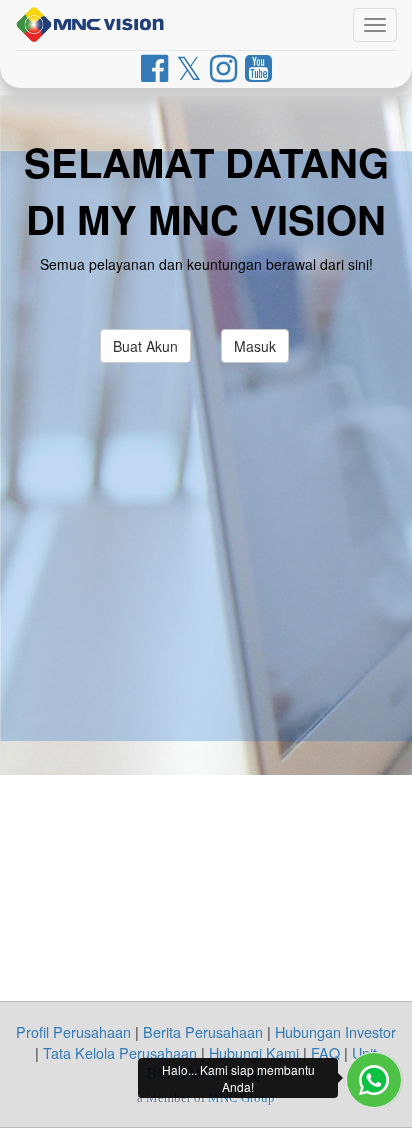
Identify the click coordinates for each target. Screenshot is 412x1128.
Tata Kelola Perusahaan (120, 1052)
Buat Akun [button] (145, 346)
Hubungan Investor (335, 1031)
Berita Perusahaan (203, 1031)
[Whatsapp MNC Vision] (374, 1080)
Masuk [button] (255, 346)
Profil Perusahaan (73, 1031)
